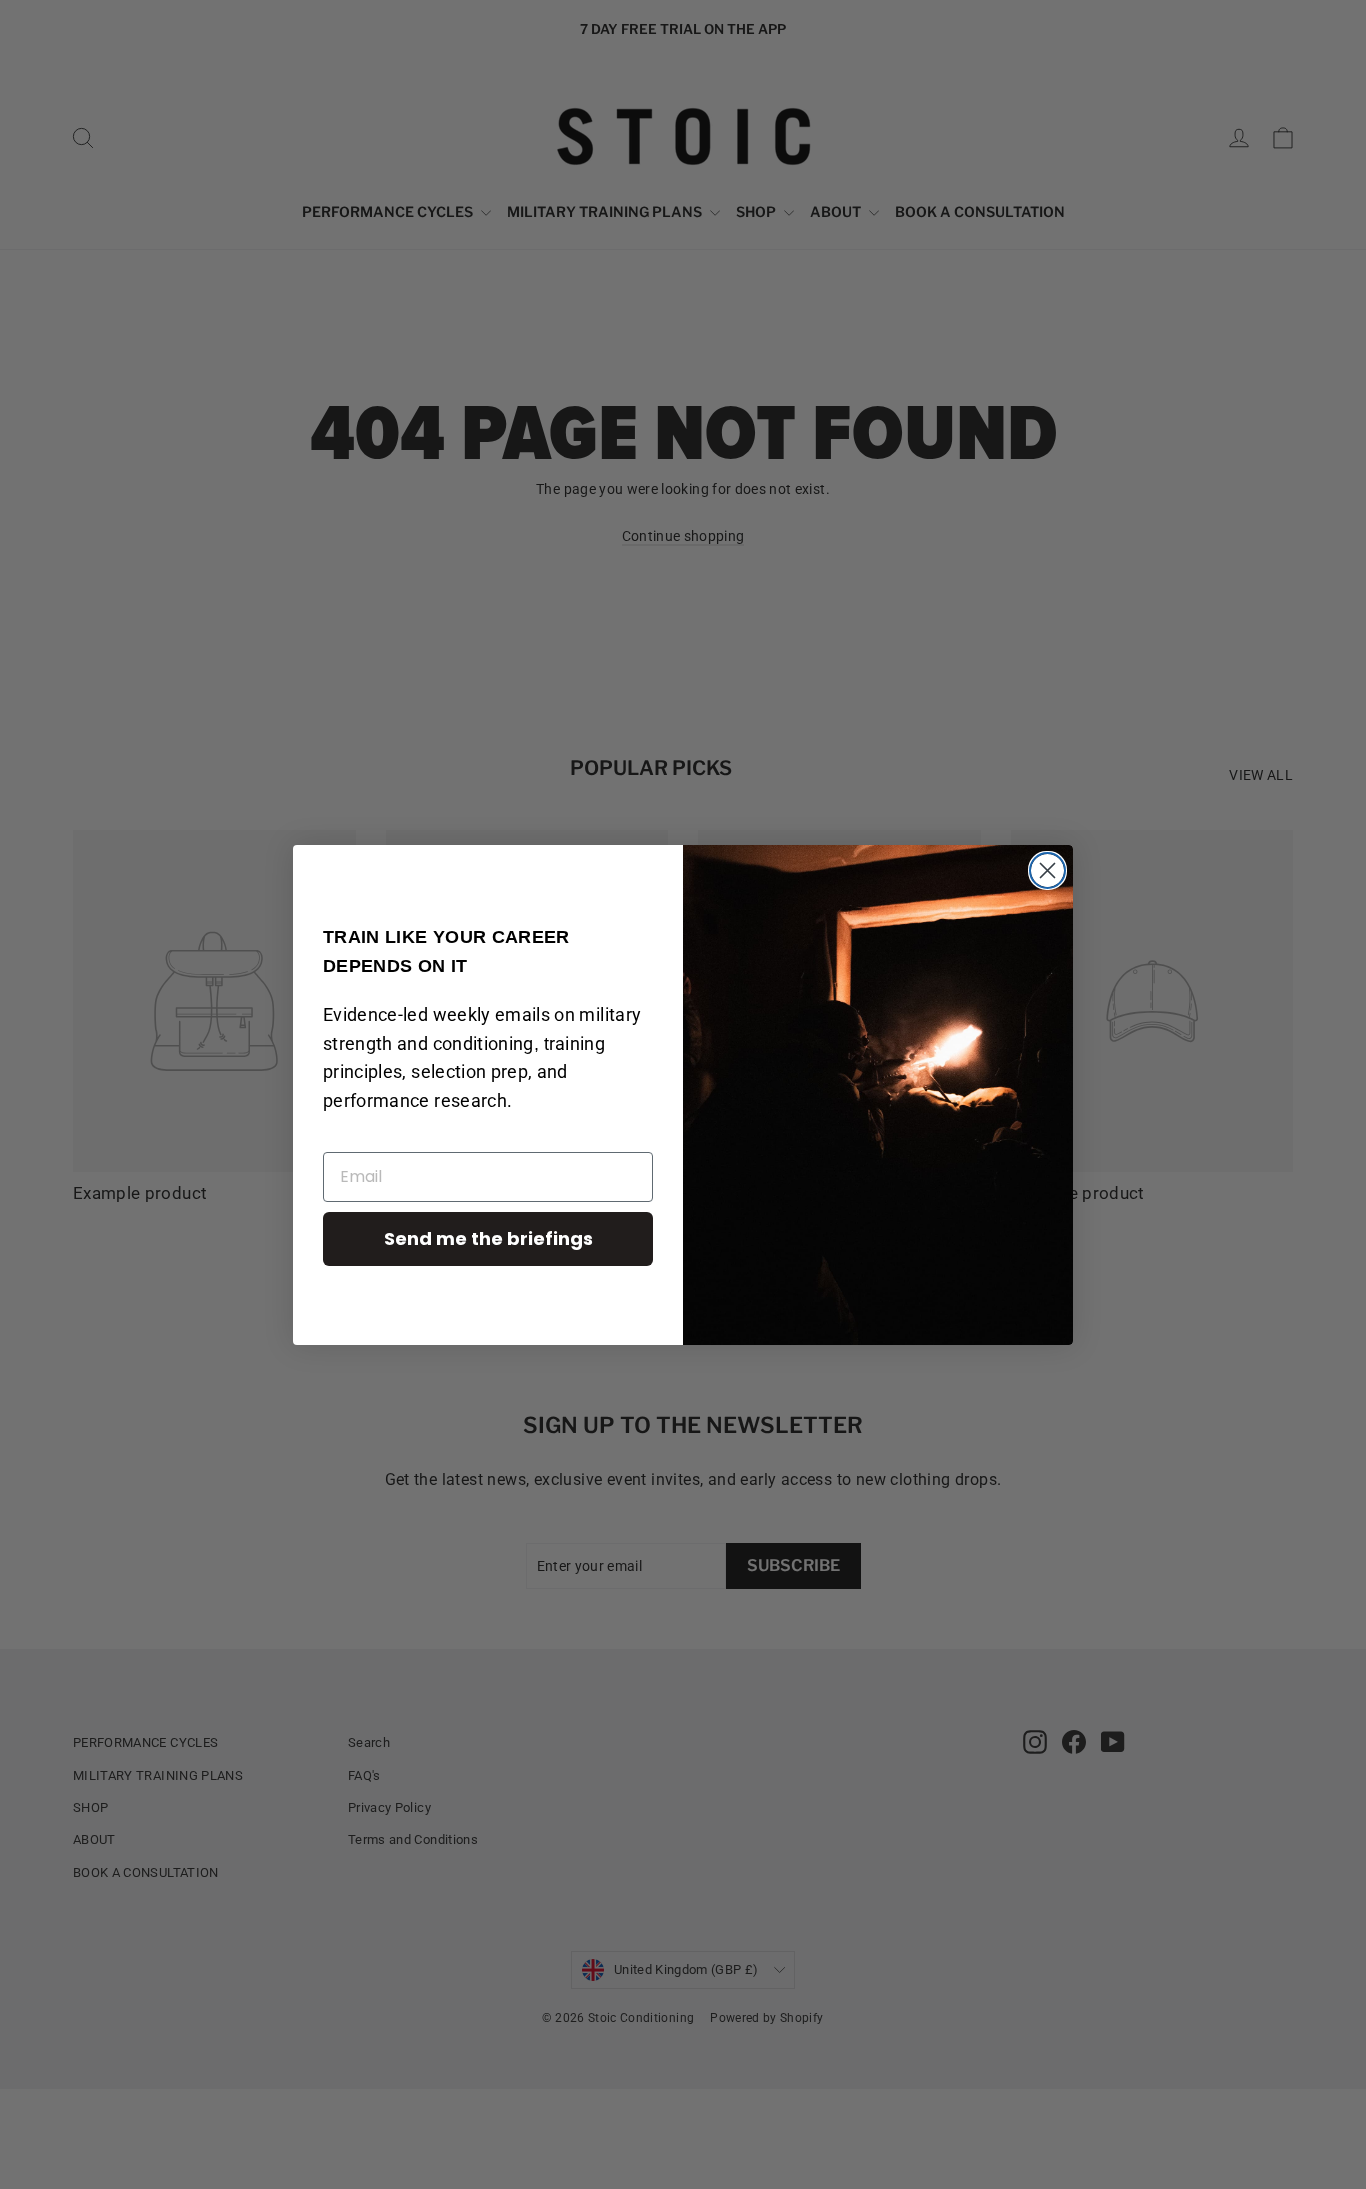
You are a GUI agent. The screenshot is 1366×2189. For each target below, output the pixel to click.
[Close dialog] (1047, 870)
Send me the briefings (488, 1238)
